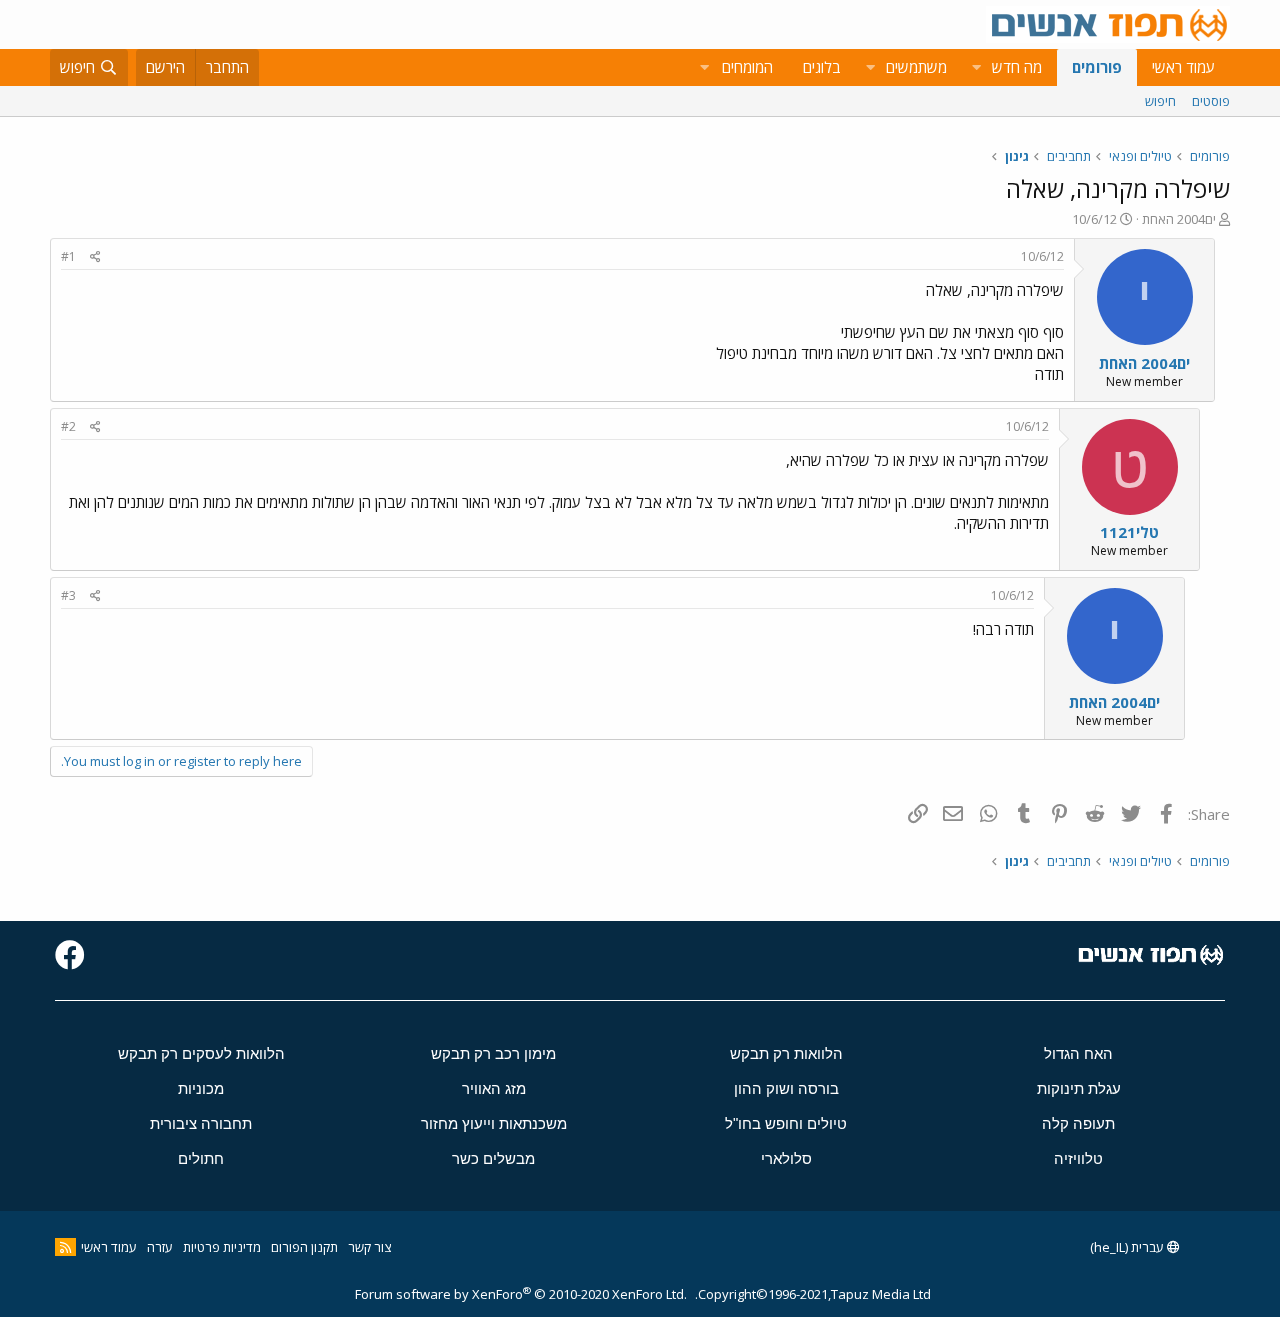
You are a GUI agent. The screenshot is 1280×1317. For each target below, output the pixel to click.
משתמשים (916, 67)
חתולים (201, 1158)
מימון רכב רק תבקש (493, 1053)
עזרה (160, 1247)
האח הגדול (1078, 1053)
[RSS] (65, 1247)
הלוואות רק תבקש (786, 1053)
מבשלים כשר (493, 1158)
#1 (68, 256)
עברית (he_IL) (1128, 1247)
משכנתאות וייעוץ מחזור (494, 1123)
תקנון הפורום (304, 1247)
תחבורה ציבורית (201, 1123)
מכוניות (201, 1088)
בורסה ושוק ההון (786, 1088)
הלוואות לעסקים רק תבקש (201, 1053)
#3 (68, 595)
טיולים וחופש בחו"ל (786, 1123)
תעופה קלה (1078, 1123)
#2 (68, 426)
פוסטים (1211, 101)
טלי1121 (1129, 532)
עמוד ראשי (1183, 67)
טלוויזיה (1078, 1158)
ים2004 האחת (1179, 219)
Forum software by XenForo (521, 1294)
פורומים (1097, 67)
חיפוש (1160, 101)
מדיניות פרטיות (222, 1247)
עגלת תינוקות (1079, 1088)
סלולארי (786, 1158)
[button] (976, 67)
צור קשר (369, 1247)
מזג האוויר (494, 1088)
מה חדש (1017, 67)
